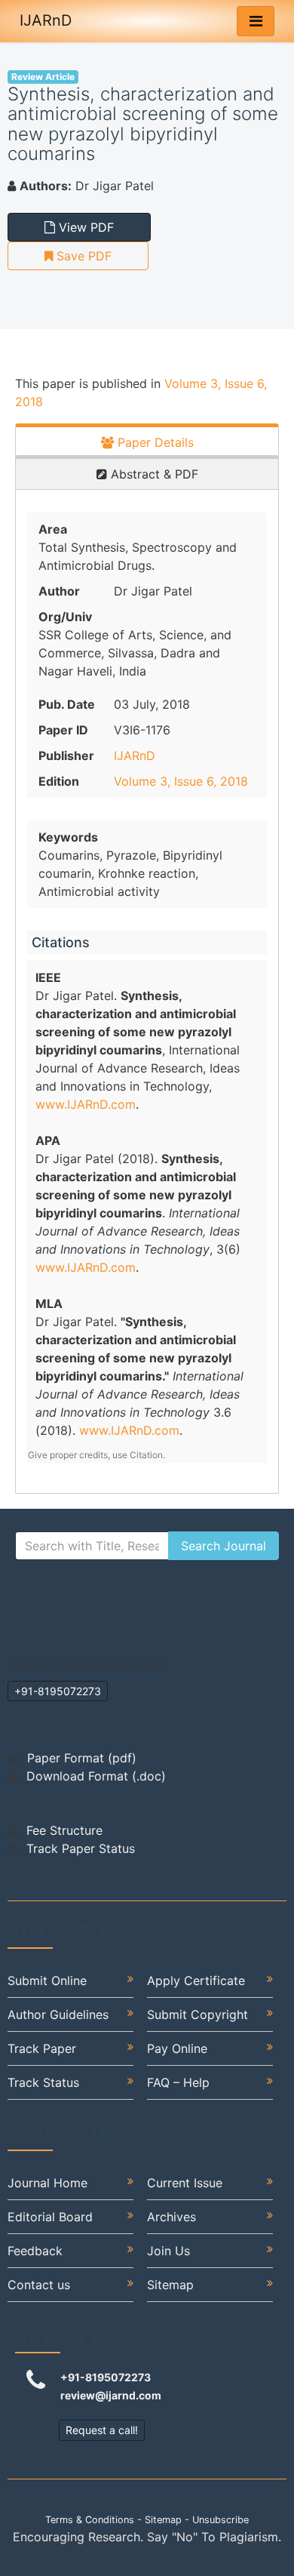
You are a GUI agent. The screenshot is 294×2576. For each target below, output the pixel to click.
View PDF (84, 227)
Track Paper (42, 2048)
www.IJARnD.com (86, 1104)
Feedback (35, 2251)
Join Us (168, 2251)
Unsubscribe (220, 2520)
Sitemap (170, 2285)
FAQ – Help (178, 2082)
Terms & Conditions (90, 2520)
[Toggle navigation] (256, 21)
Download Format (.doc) (96, 1776)
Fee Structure (64, 1830)
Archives (171, 2217)
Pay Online (177, 2048)
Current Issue (185, 2183)
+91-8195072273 (58, 1691)
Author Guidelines (58, 2014)
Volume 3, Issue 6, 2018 (181, 781)
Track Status (43, 2082)
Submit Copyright (198, 2014)
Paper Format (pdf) (82, 1758)
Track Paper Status (81, 1848)
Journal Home (47, 2183)
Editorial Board (50, 2217)
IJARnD (46, 20)
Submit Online (47, 1980)
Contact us (39, 2285)
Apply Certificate (196, 1980)
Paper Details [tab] (154, 442)
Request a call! (102, 2430)
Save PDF (82, 256)
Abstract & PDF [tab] (153, 474)
